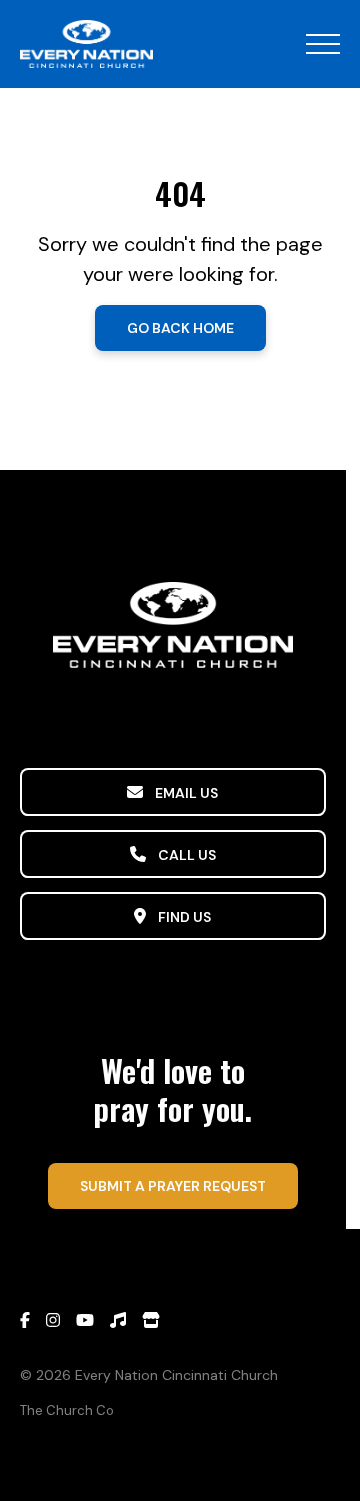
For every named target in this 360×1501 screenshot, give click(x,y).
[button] (323, 44)
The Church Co (67, 1410)
